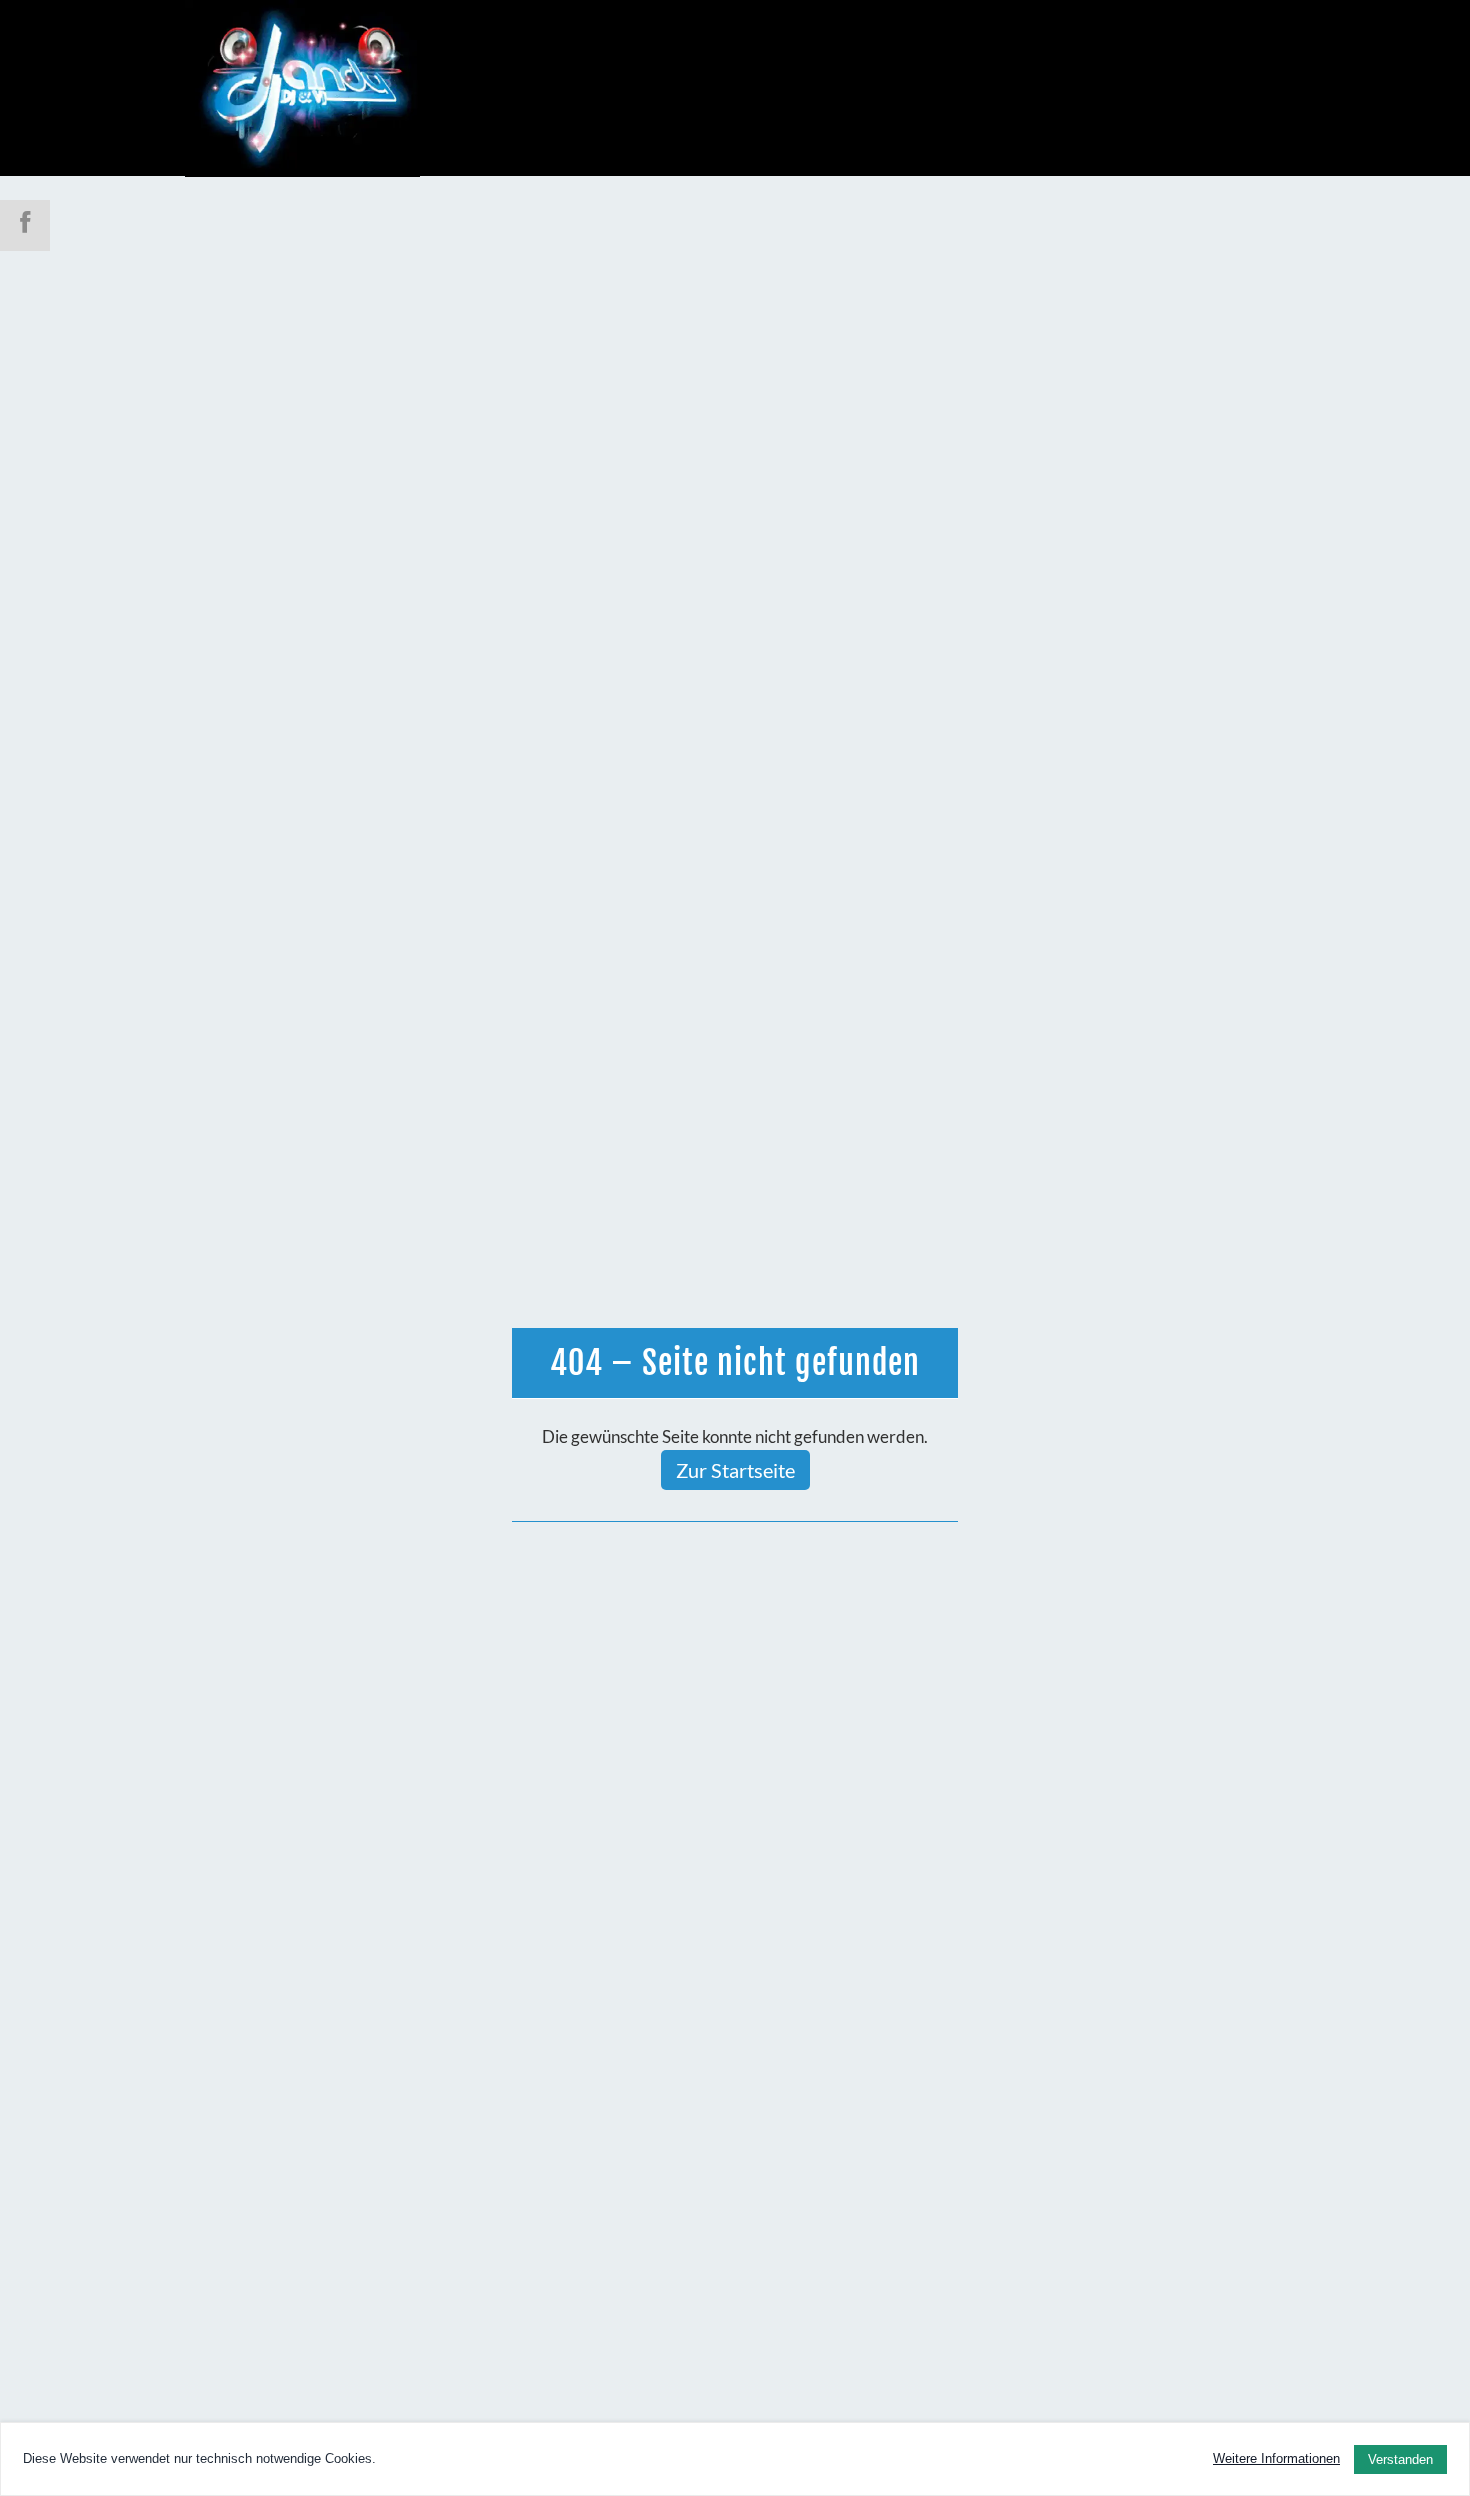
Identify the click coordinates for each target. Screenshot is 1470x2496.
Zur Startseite (735, 1470)
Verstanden (1400, 2459)
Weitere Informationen (1276, 2458)
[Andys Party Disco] (302, 87)
